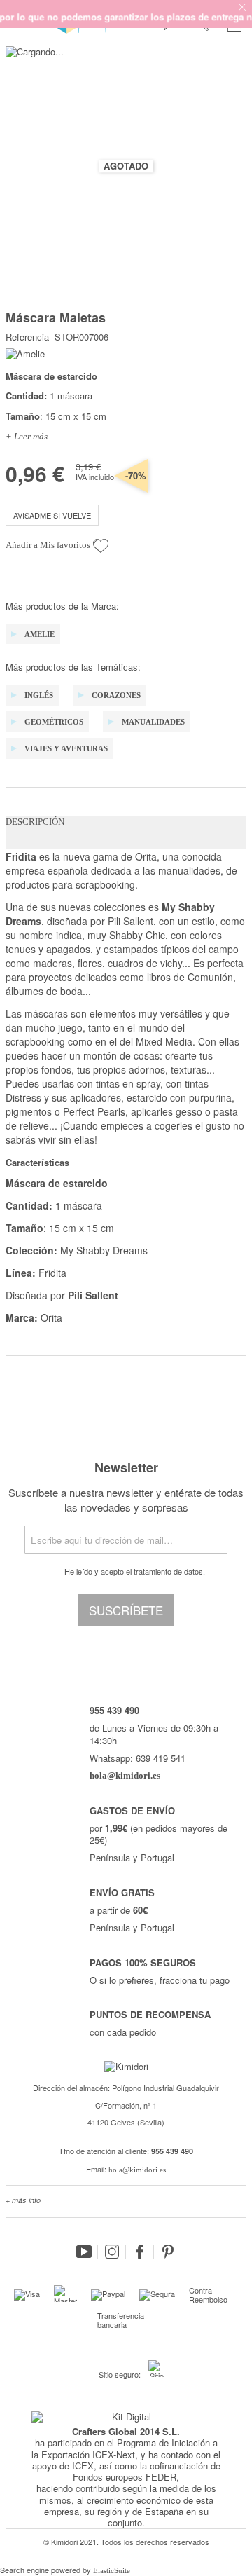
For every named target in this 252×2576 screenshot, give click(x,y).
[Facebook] (140, 2252)
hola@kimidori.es (137, 2170)
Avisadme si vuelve (52, 515)
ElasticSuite (112, 2570)
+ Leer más (27, 436)
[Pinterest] (168, 2252)
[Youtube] (84, 2252)
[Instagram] (112, 2252)
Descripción (35, 822)
